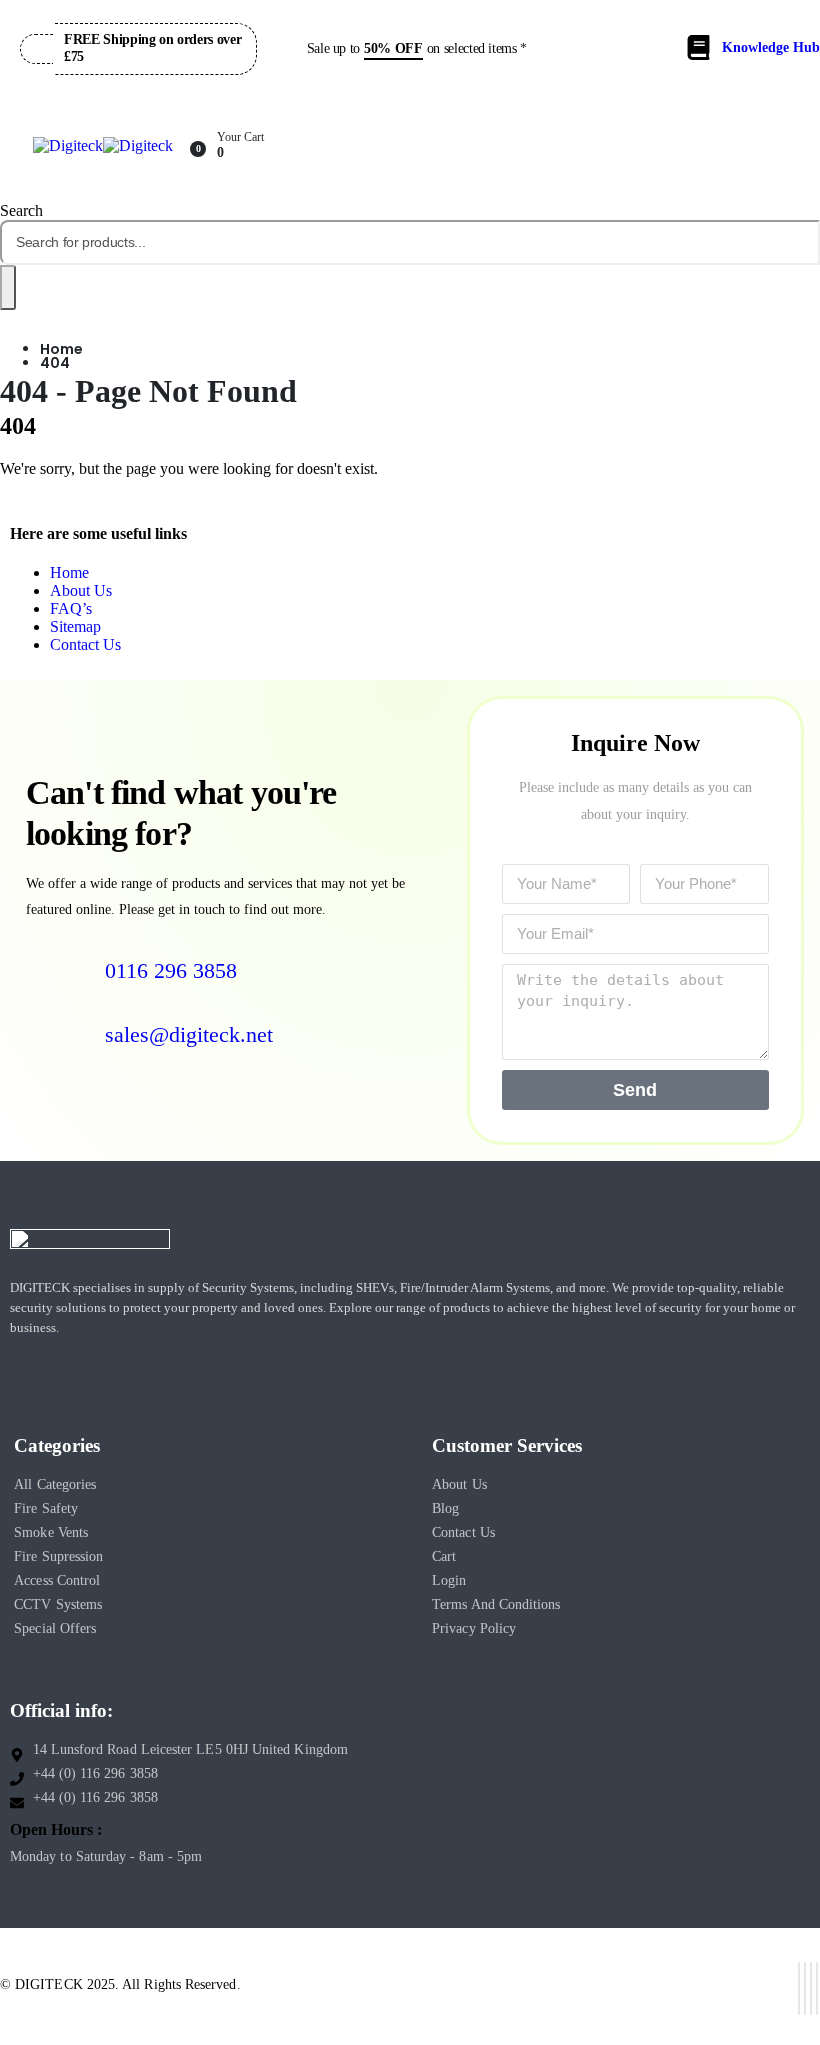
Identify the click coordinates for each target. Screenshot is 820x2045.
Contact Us (85, 644)
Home (69, 572)
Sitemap (75, 626)
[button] (21, 210)
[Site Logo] (103, 145)
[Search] (8, 287)
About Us (81, 590)
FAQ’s (71, 608)
